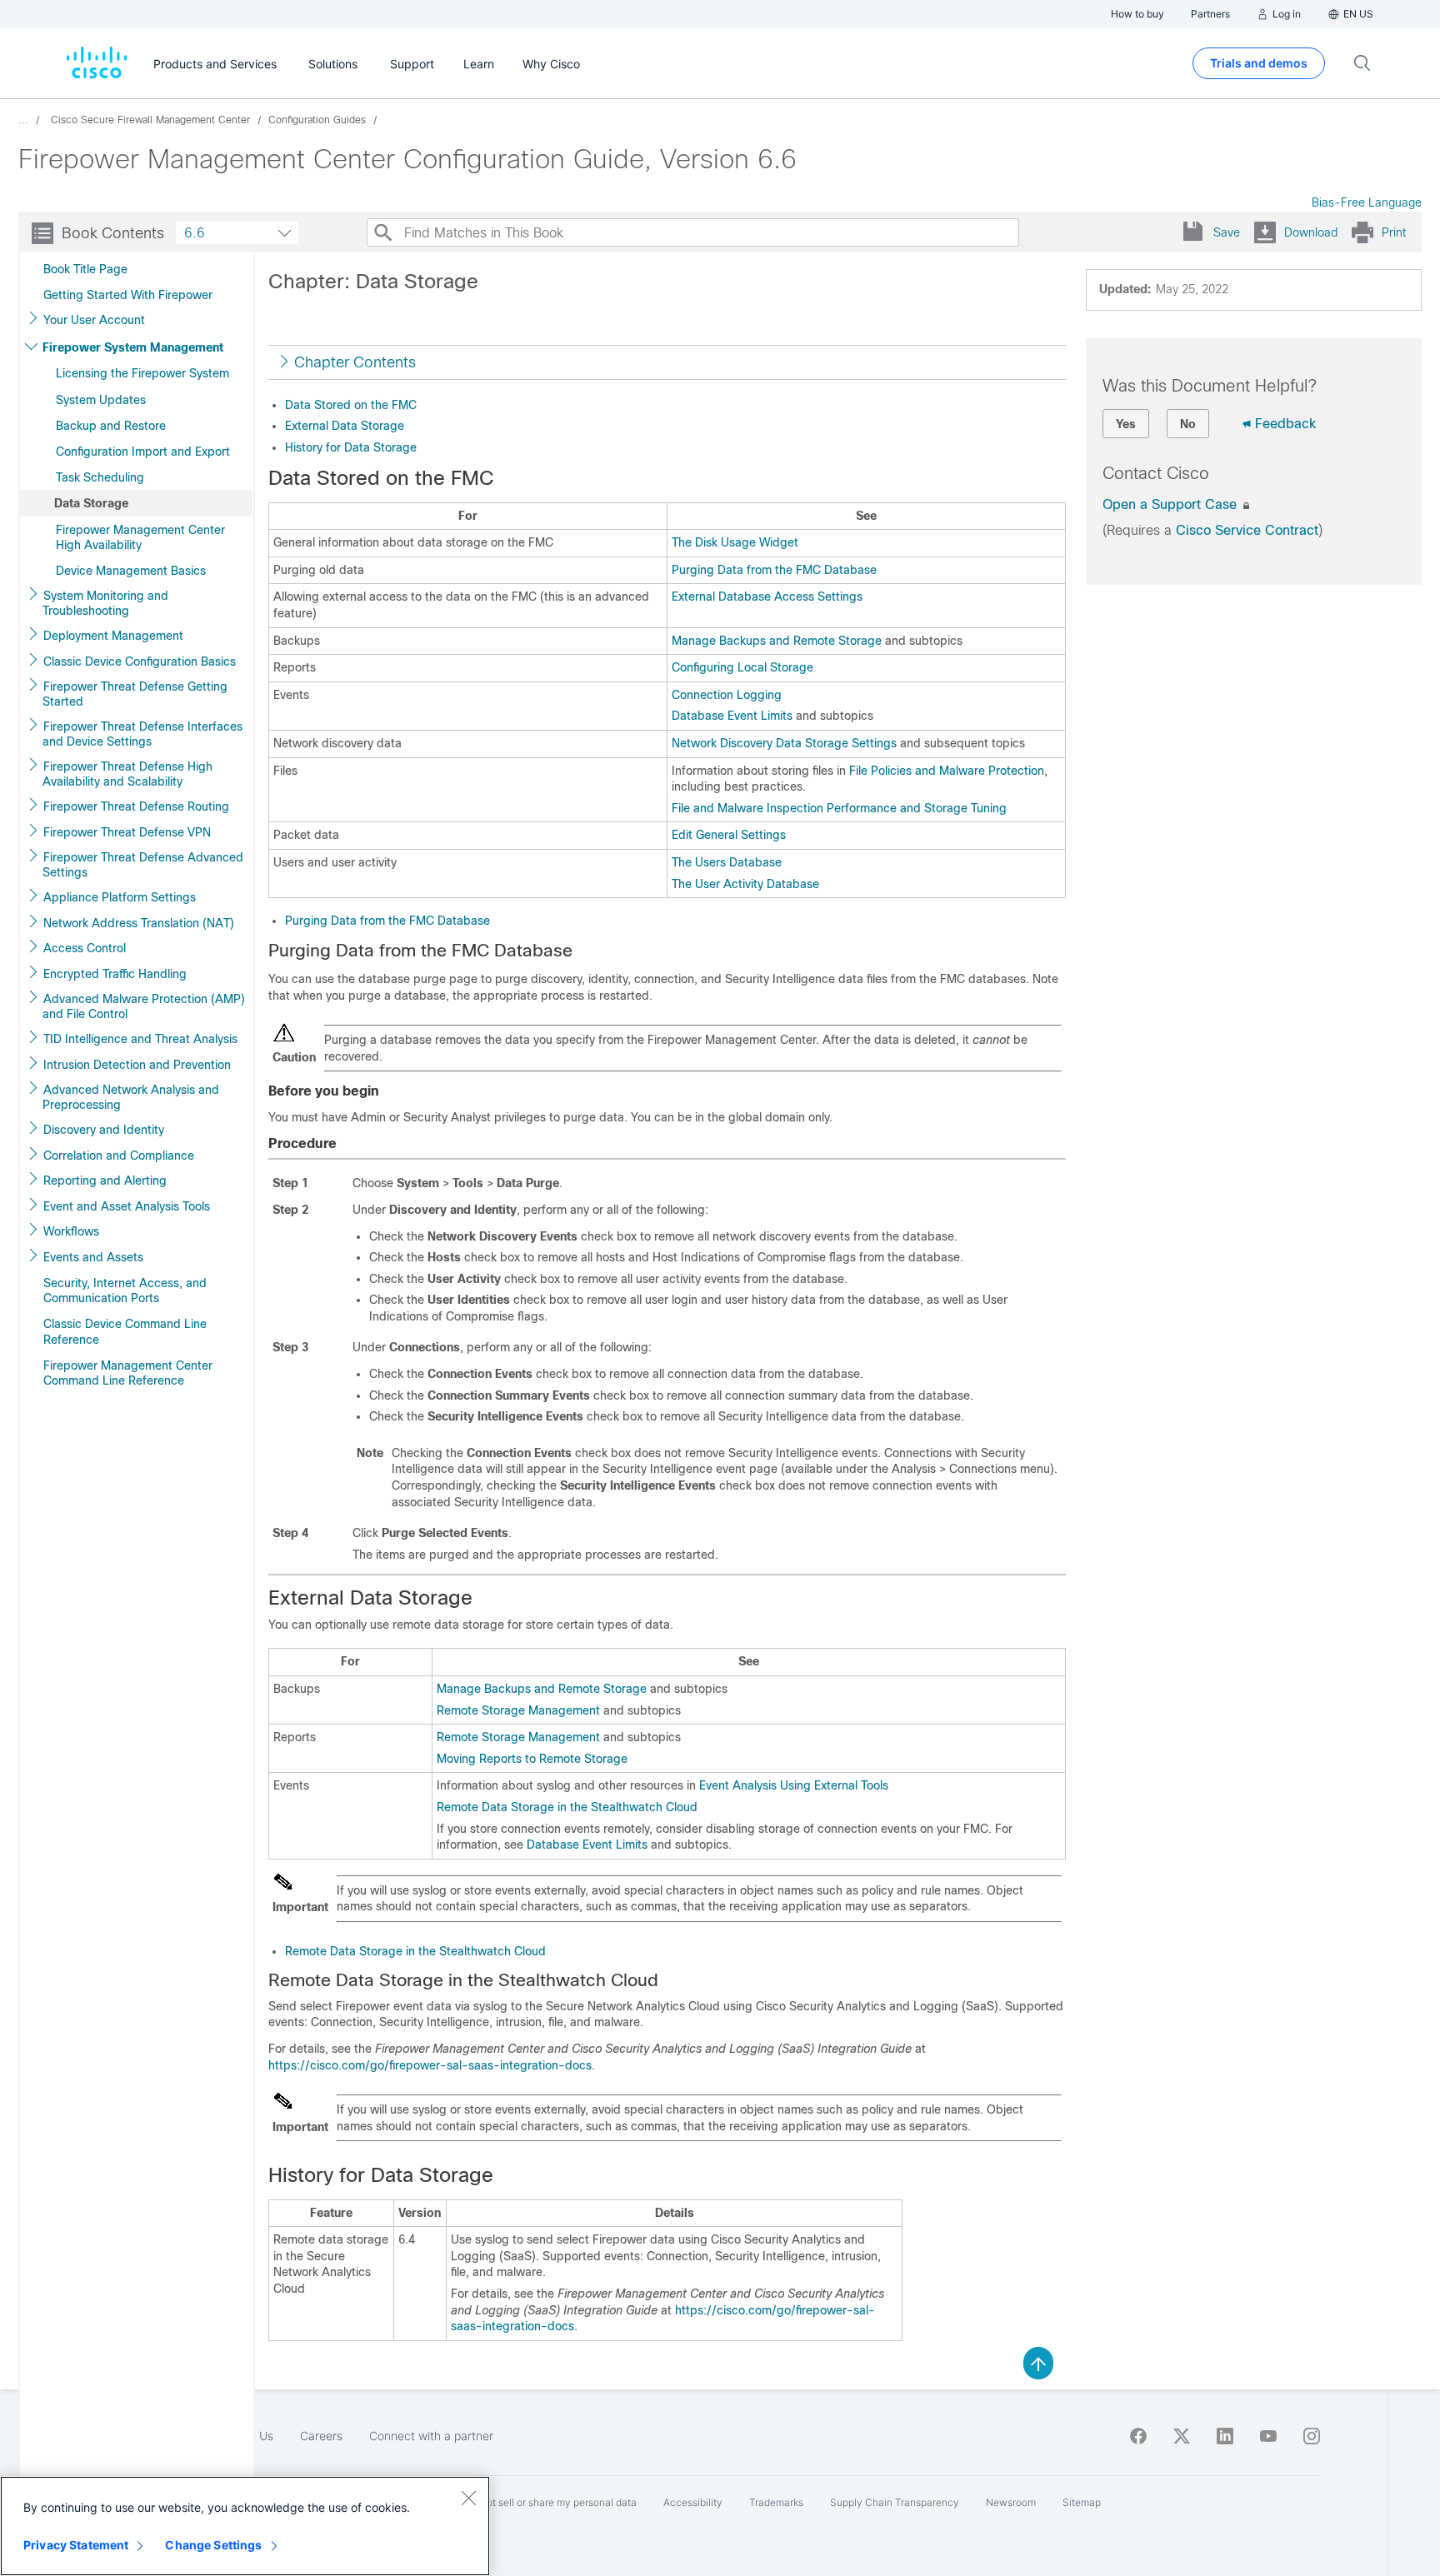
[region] (245, 2526)
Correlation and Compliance (119, 1156)
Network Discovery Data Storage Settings (784, 743)
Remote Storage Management (518, 1710)
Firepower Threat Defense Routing (136, 806)
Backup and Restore (111, 426)
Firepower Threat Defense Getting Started (135, 694)
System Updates (101, 400)
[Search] (382, 232)
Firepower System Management (133, 347)
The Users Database (727, 862)
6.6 (195, 233)
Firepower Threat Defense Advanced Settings (143, 865)
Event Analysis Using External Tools (794, 1785)
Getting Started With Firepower (128, 295)
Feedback (1285, 424)
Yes (1126, 424)
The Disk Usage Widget (735, 542)
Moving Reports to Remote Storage (532, 1759)
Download (1311, 232)
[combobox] (237, 233)
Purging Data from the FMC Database (774, 570)
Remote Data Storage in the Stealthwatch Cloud (567, 1807)
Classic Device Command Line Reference (125, 1331)
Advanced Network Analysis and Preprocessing (131, 1097)
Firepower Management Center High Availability (140, 537)
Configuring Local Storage (742, 667)
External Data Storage (345, 426)
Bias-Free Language (1367, 202)
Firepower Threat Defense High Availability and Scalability (127, 774)
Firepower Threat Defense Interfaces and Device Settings (142, 734)
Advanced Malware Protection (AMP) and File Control (144, 1006)
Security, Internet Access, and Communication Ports (125, 1290)
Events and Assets (93, 1257)
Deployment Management (113, 636)
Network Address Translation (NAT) (139, 923)
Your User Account (94, 320)
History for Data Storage (351, 447)
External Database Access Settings (767, 597)
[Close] (468, 2498)
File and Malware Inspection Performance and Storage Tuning (839, 808)
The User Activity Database (745, 884)
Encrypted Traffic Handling (115, 974)
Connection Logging (727, 695)
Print (1394, 232)
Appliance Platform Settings (120, 897)
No (1188, 424)
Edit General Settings (729, 835)
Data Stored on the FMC (351, 405)
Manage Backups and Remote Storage (777, 641)
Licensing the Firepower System (142, 373)
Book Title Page (85, 269)
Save (1227, 232)
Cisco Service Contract (1247, 530)
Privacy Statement (76, 2545)
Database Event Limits (732, 716)
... (23, 120)
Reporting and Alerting (105, 1181)
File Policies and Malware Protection (947, 771)
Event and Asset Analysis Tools (127, 1206)
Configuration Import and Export (143, 452)
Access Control (85, 948)
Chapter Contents (355, 362)
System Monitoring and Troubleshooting (105, 603)
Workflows (71, 1231)
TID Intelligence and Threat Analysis (140, 1039)
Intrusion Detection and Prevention (137, 1065)
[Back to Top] (1038, 2362)
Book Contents (113, 233)
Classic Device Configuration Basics (140, 661)
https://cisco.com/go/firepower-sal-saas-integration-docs (430, 2065)
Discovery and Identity (104, 1130)
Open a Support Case (1172, 504)
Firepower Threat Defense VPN (127, 832)
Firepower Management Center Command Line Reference (128, 1373)
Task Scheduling (100, 477)
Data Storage (91, 503)
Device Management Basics (131, 571)
